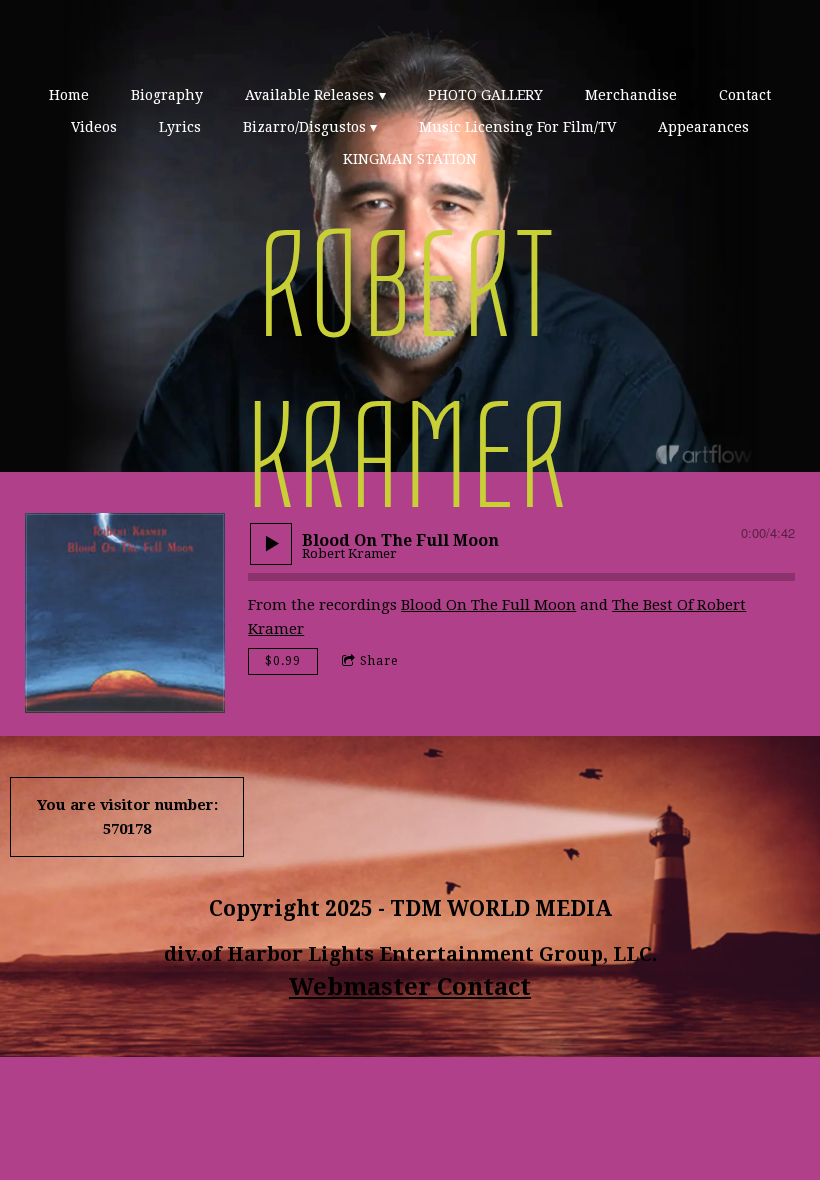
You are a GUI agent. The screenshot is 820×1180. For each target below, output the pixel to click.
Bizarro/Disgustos (304, 127)
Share (379, 661)
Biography (167, 95)
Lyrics (180, 127)
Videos (94, 127)
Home (69, 95)
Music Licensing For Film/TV (517, 127)
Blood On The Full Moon (488, 605)
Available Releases (309, 95)
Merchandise (631, 95)
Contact (745, 95)
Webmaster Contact (410, 987)
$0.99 (283, 661)
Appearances (703, 127)
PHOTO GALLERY (485, 95)
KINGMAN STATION (410, 159)
